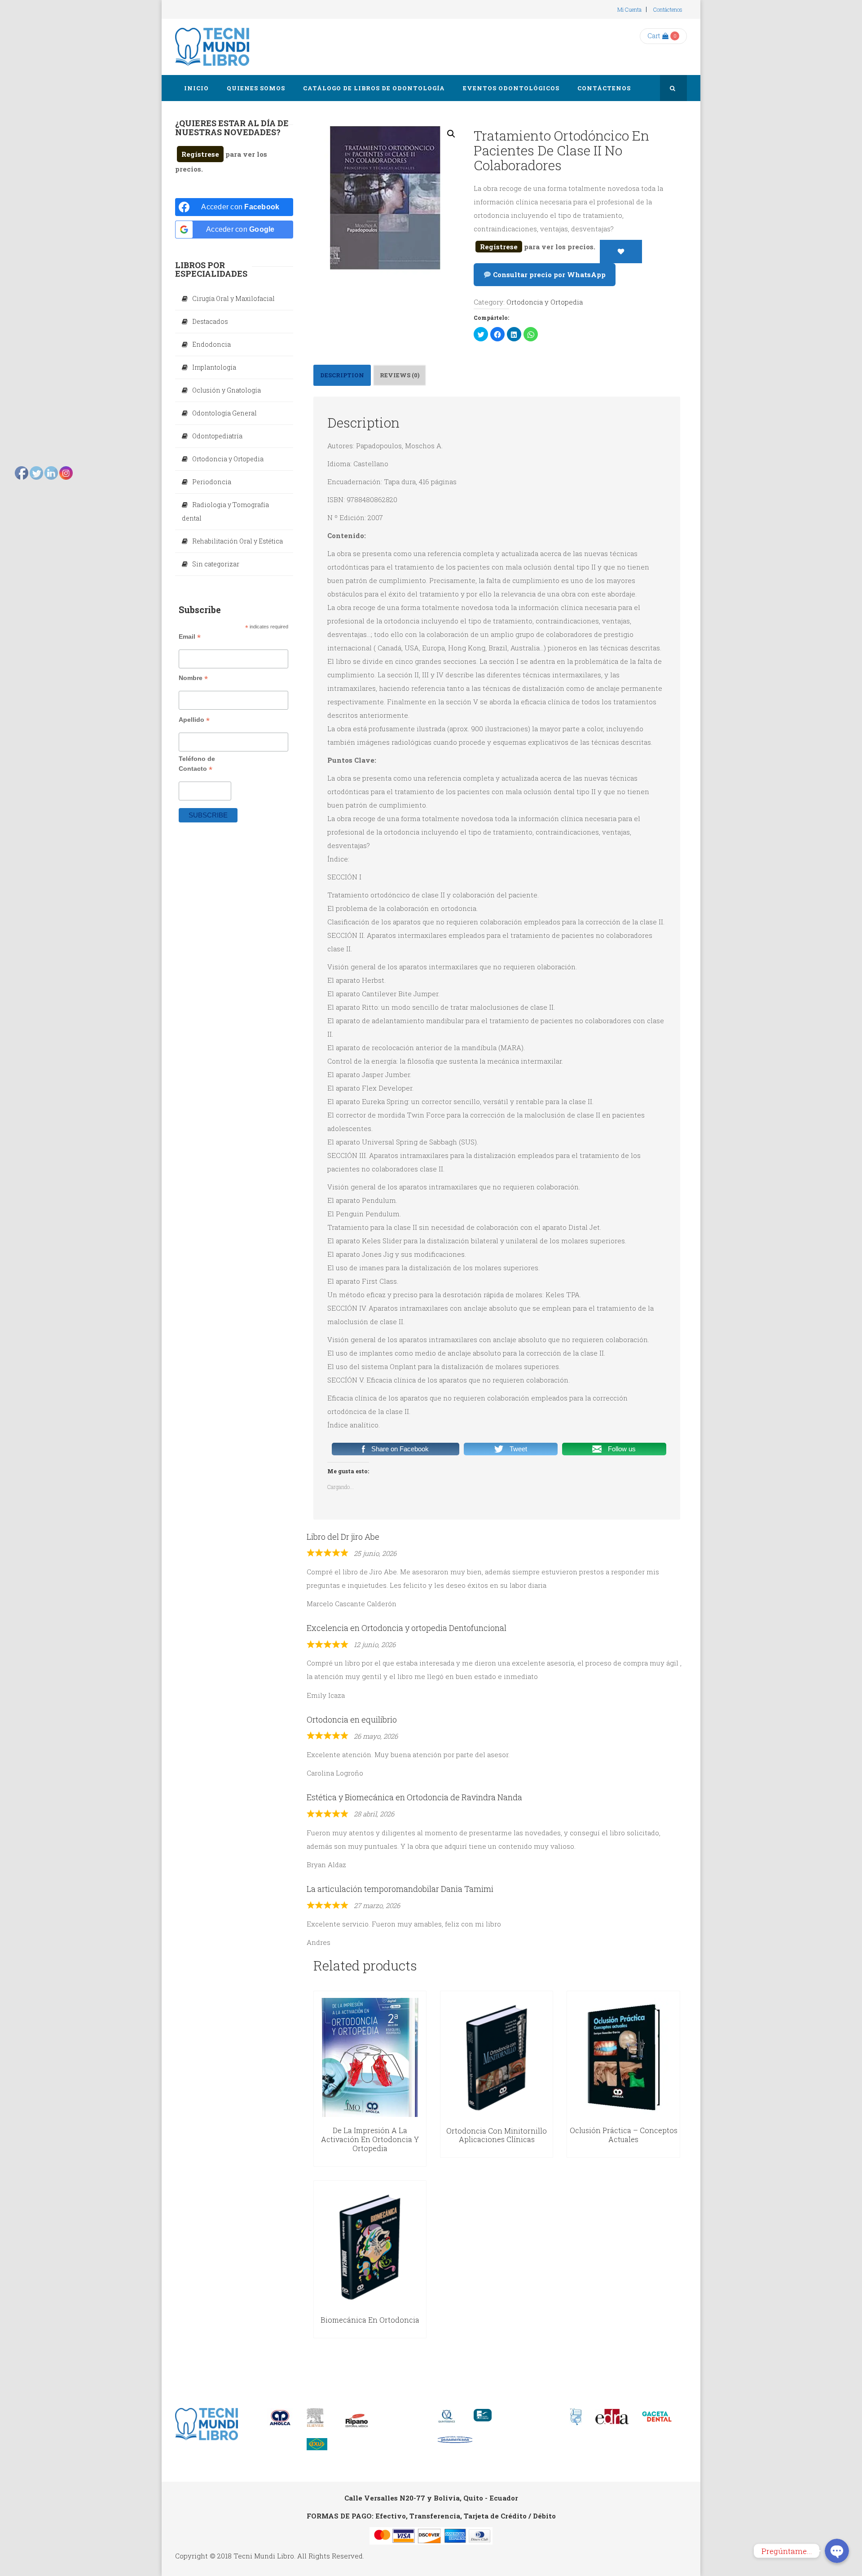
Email (190, 637)
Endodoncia (211, 344)
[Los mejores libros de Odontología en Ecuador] (212, 47)
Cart (654, 36)
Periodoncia (212, 482)
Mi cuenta (629, 9)
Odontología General (224, 413)
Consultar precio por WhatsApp (548, 274)
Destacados (210, 321)
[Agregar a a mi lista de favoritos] (621, 252)
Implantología (214, 367)
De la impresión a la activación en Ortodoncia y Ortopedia (370, 2139)
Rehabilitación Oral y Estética (237, 541)
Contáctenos (668, 9)
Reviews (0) (400, 375)
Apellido (194, 720)
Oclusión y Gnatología (226, 390)
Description (342, 375)
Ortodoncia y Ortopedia (545, 302)
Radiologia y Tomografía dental (225, 511)
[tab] (342, 375)
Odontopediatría (217, 436)
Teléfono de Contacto (197, 764)
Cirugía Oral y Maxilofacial (233, 298)
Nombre (193, 678)
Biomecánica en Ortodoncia (370, 2320)
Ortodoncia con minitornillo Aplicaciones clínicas (497, 2135)
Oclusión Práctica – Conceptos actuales (624, 2135)
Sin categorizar (216, 564)
